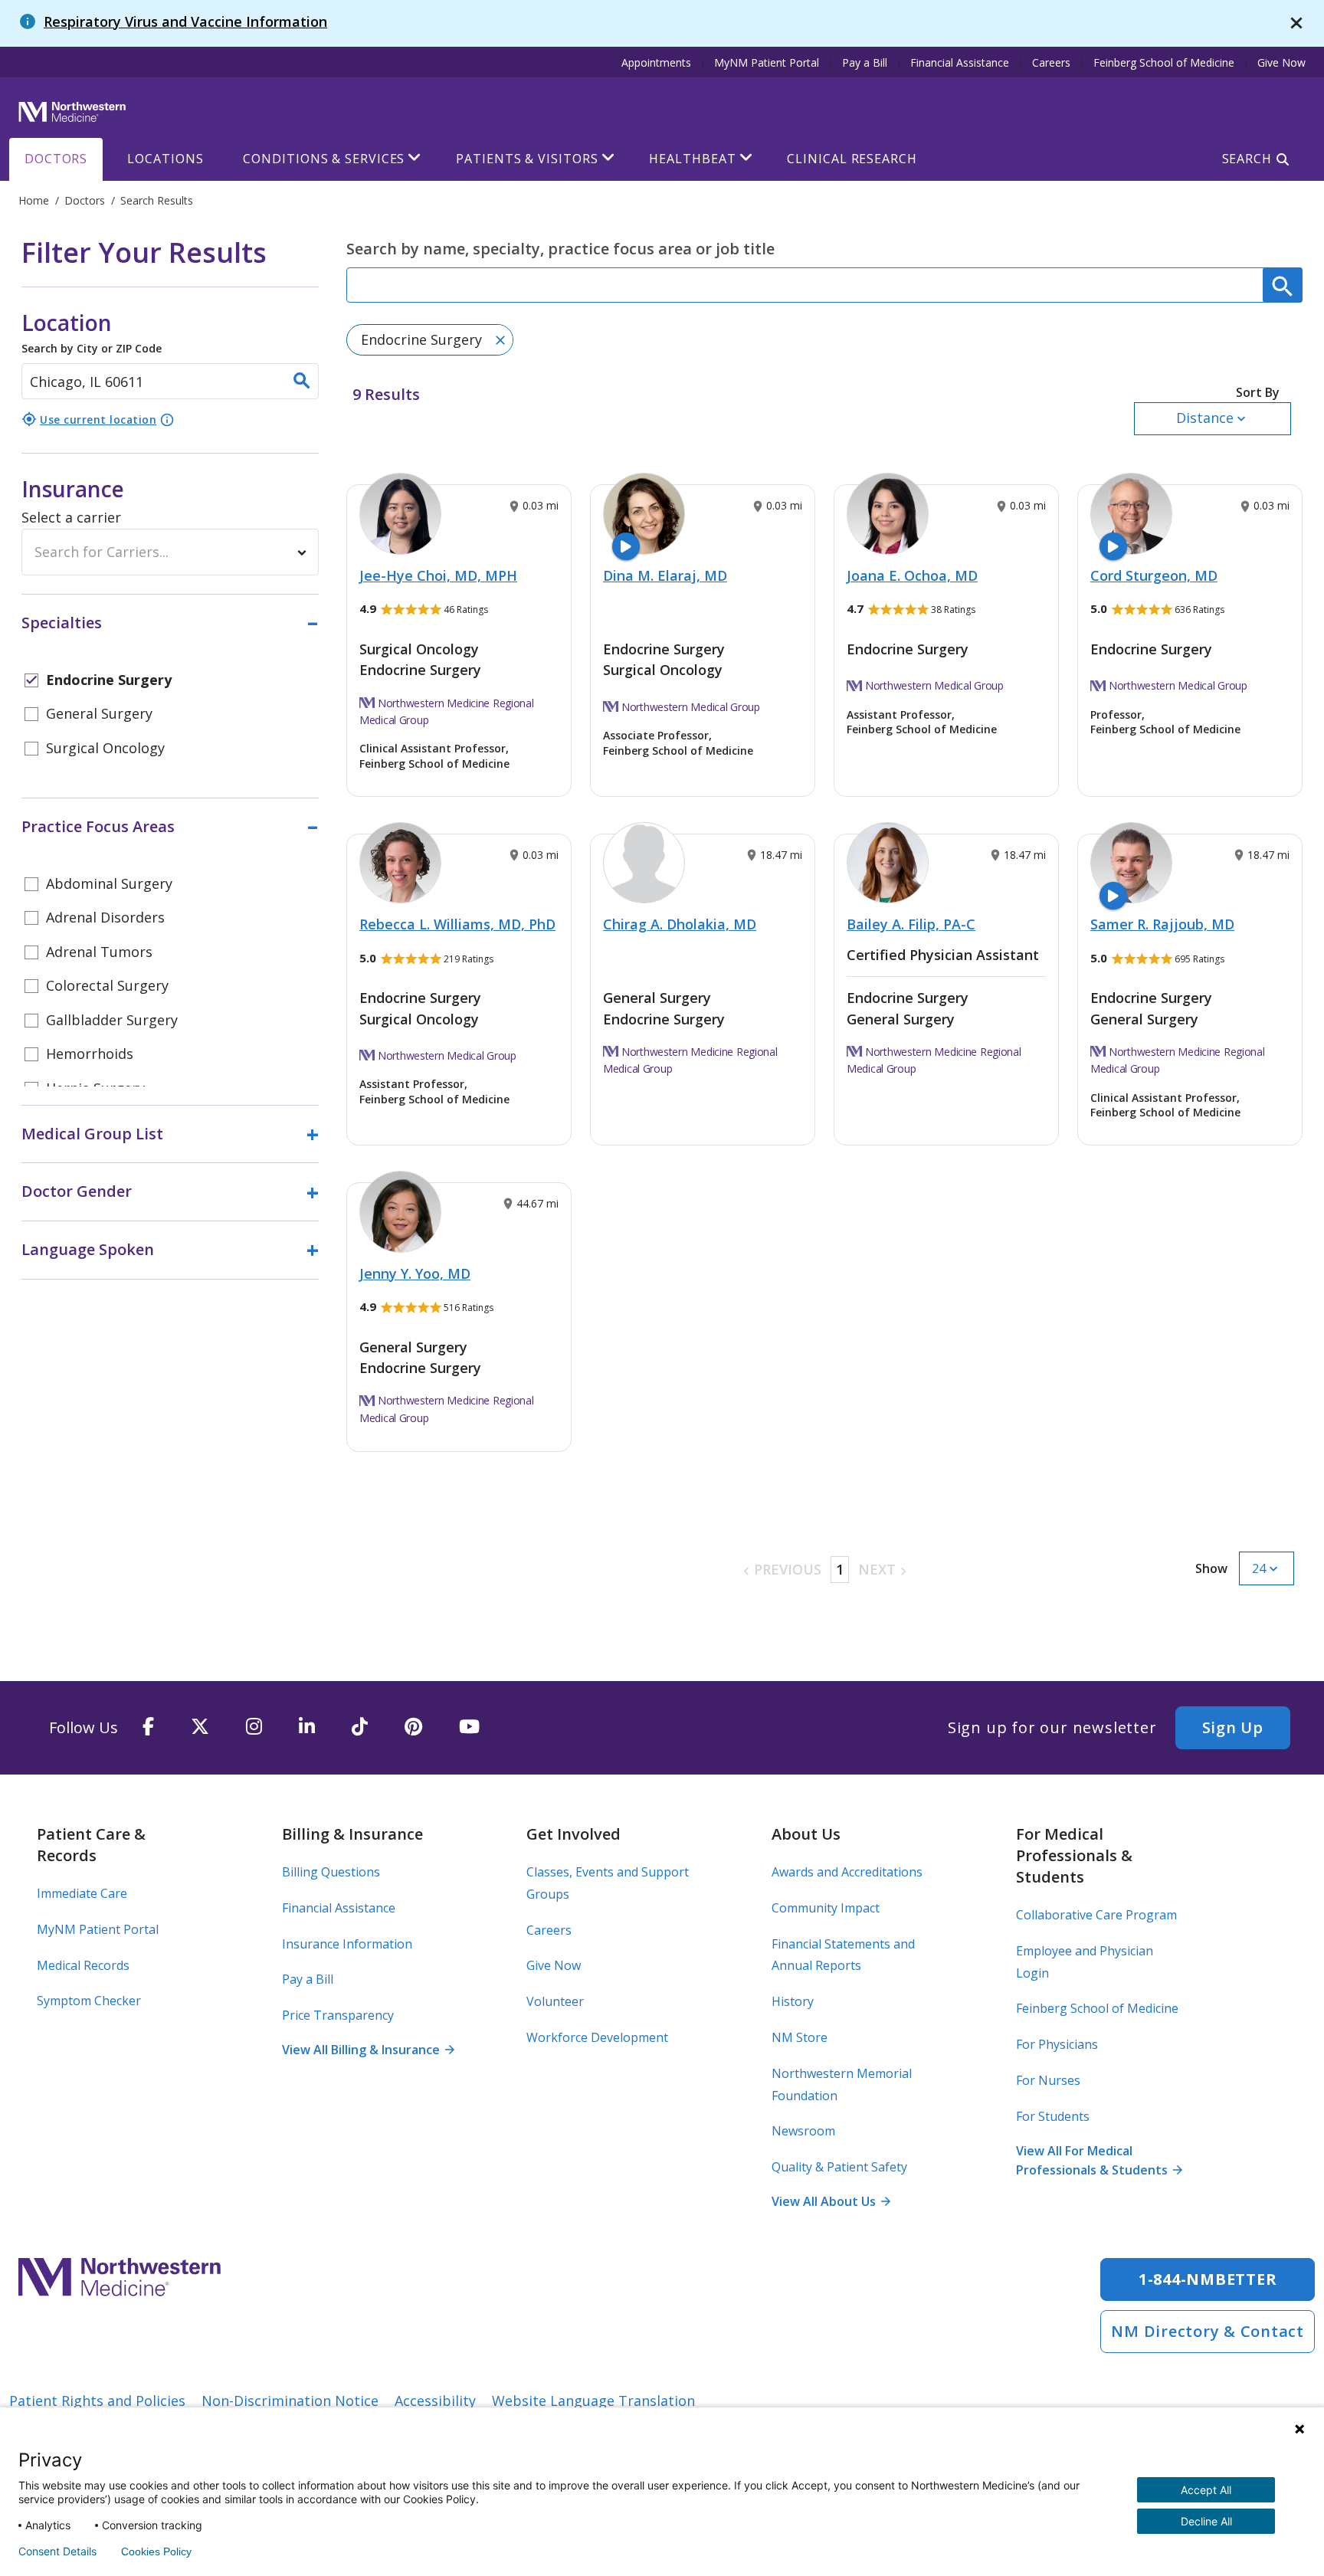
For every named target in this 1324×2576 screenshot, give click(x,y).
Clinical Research (852, 159)
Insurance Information (347, 1944)
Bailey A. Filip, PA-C (911, 924)
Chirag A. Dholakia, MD (680, 924)
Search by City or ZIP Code (92, 332)
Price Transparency (338, 2015)
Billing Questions (331, 1872)
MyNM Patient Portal (767, 62)
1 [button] (840, 1569)
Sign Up (1233, 1727)
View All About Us (831, 2201)
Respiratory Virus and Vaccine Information (185, 21)
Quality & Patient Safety (839, 2167)
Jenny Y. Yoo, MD (415, 1273)
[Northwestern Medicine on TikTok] (360, 1727)
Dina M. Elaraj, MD (665, 575)
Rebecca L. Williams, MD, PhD (457, 924)
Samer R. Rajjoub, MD (1162, 924)
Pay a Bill (865, 62)
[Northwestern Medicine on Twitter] (200, 1727)
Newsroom (803, 2131)
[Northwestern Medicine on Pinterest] (413, 1727)
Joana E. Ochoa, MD (912, 575)
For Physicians (1057, 2044)
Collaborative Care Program (1096, 1915)
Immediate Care (82, 1893)
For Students (1053, 2116)
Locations (165, 159)
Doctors (56, 159)
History (793, 2001)
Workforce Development (597, 2037)
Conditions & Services (324, 159)
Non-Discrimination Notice (290, 2401)
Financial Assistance (960, 62)
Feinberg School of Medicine (1164, 62)
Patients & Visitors (527, 159)
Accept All (1206, 2490)
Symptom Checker (89, 2001)
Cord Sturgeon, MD (1154, 575)
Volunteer (555, 2001)
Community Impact (826, 1908)
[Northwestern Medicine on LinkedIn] (307, 1727)
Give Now (1281, 62)
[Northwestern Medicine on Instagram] (254, 1727)
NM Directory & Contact (1208, 2331)
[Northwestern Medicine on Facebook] (148, 1727)
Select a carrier (71, 517)
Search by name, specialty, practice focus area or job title (560, 249)
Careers (1051, 62)
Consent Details (57, 2551)
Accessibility (435, 2401)
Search (1247, 159)
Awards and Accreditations (847, 1872)
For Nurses (1048, 2080)
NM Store (800, 2037)
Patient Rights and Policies (97, 2401)
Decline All (1206, 2521)
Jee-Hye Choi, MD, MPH (438, 575)
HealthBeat (692, 159)
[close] (1296, 23)
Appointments (656, 62)
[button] (1213, 410)
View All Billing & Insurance (368, 2050)
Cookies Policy (156, 2551)
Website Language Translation (593, 2401)
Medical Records (83, 1965)
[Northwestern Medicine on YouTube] (469, 1727)
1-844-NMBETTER (1208, 2279)
